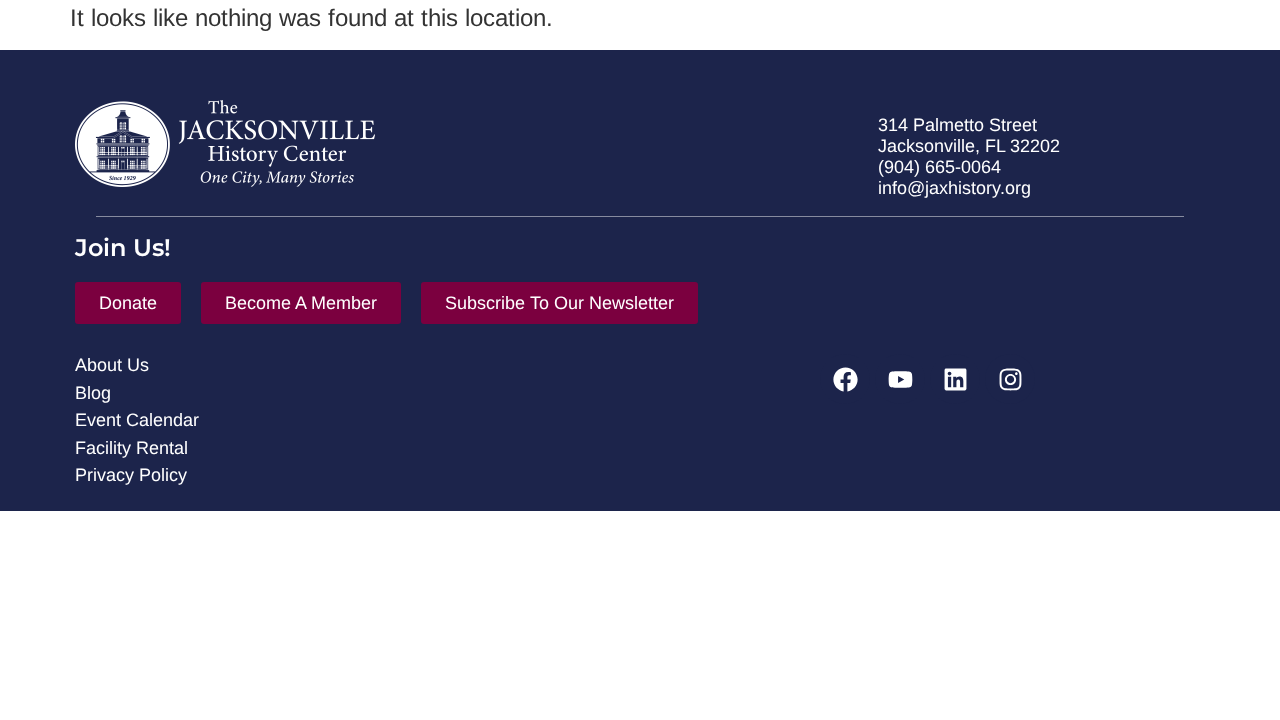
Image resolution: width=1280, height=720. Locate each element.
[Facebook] (845, 379)
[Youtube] (900, 379)
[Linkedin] (955, 379)
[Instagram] (1010, 379)
